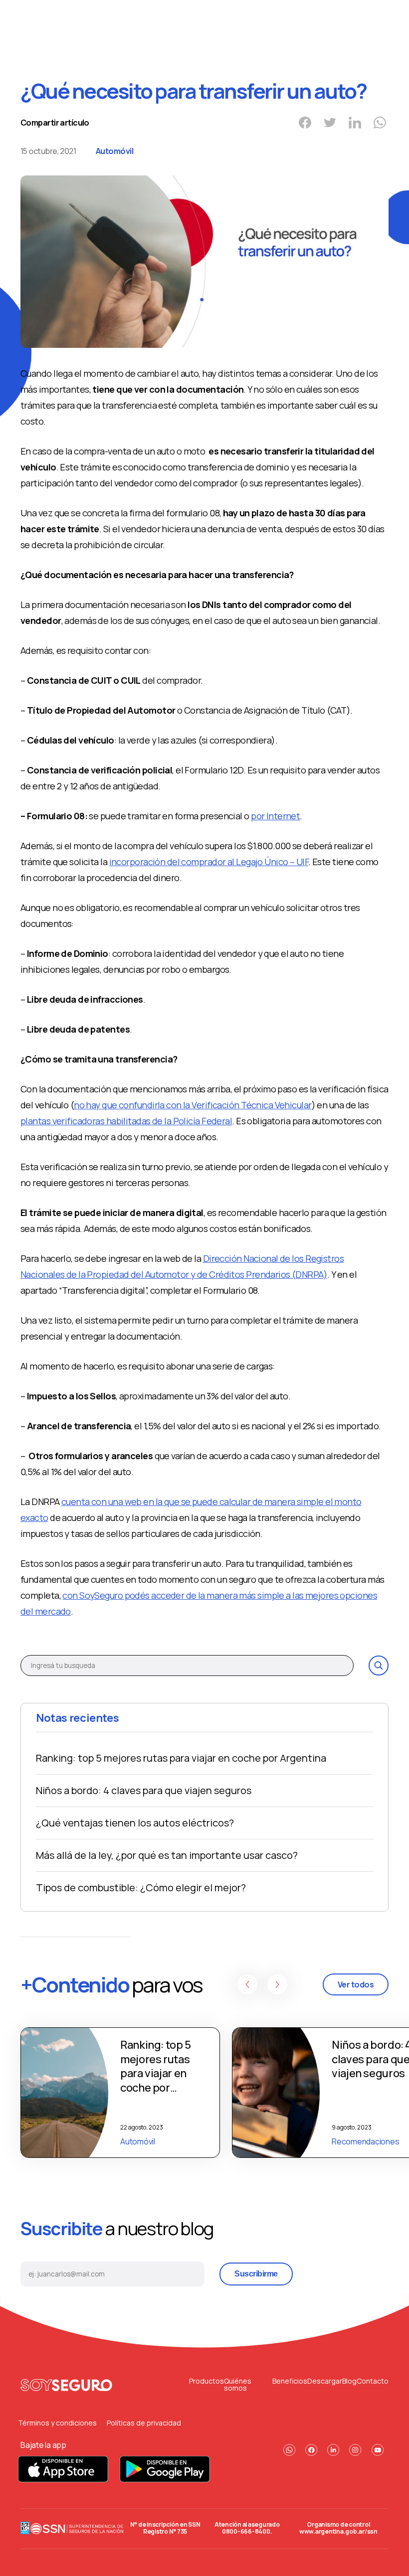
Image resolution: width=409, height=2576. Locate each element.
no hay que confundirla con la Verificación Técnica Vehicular (193, 1105)
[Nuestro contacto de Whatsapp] (289, 2450)
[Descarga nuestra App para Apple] (64, 2480)
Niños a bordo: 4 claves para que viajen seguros (144, 1790)
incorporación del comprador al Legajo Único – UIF (209, 862)
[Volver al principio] (67, 2385)
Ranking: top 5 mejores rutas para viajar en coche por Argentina (181, 1758)
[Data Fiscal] (25, 2528)
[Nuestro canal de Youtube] (378, 2450)
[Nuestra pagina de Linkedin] (333, 2450)
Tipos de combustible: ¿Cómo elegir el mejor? (141, 1888)
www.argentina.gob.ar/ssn (338, 2531)
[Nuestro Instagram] (355, 2450)
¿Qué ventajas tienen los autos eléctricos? (135, 1823)
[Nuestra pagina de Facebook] (311, 2450)
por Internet (275, 816)
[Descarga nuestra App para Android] (165, 2480)
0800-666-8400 (246, 2531)
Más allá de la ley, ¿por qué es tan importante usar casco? (167, 1855)
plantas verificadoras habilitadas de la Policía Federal (126, 1121)
